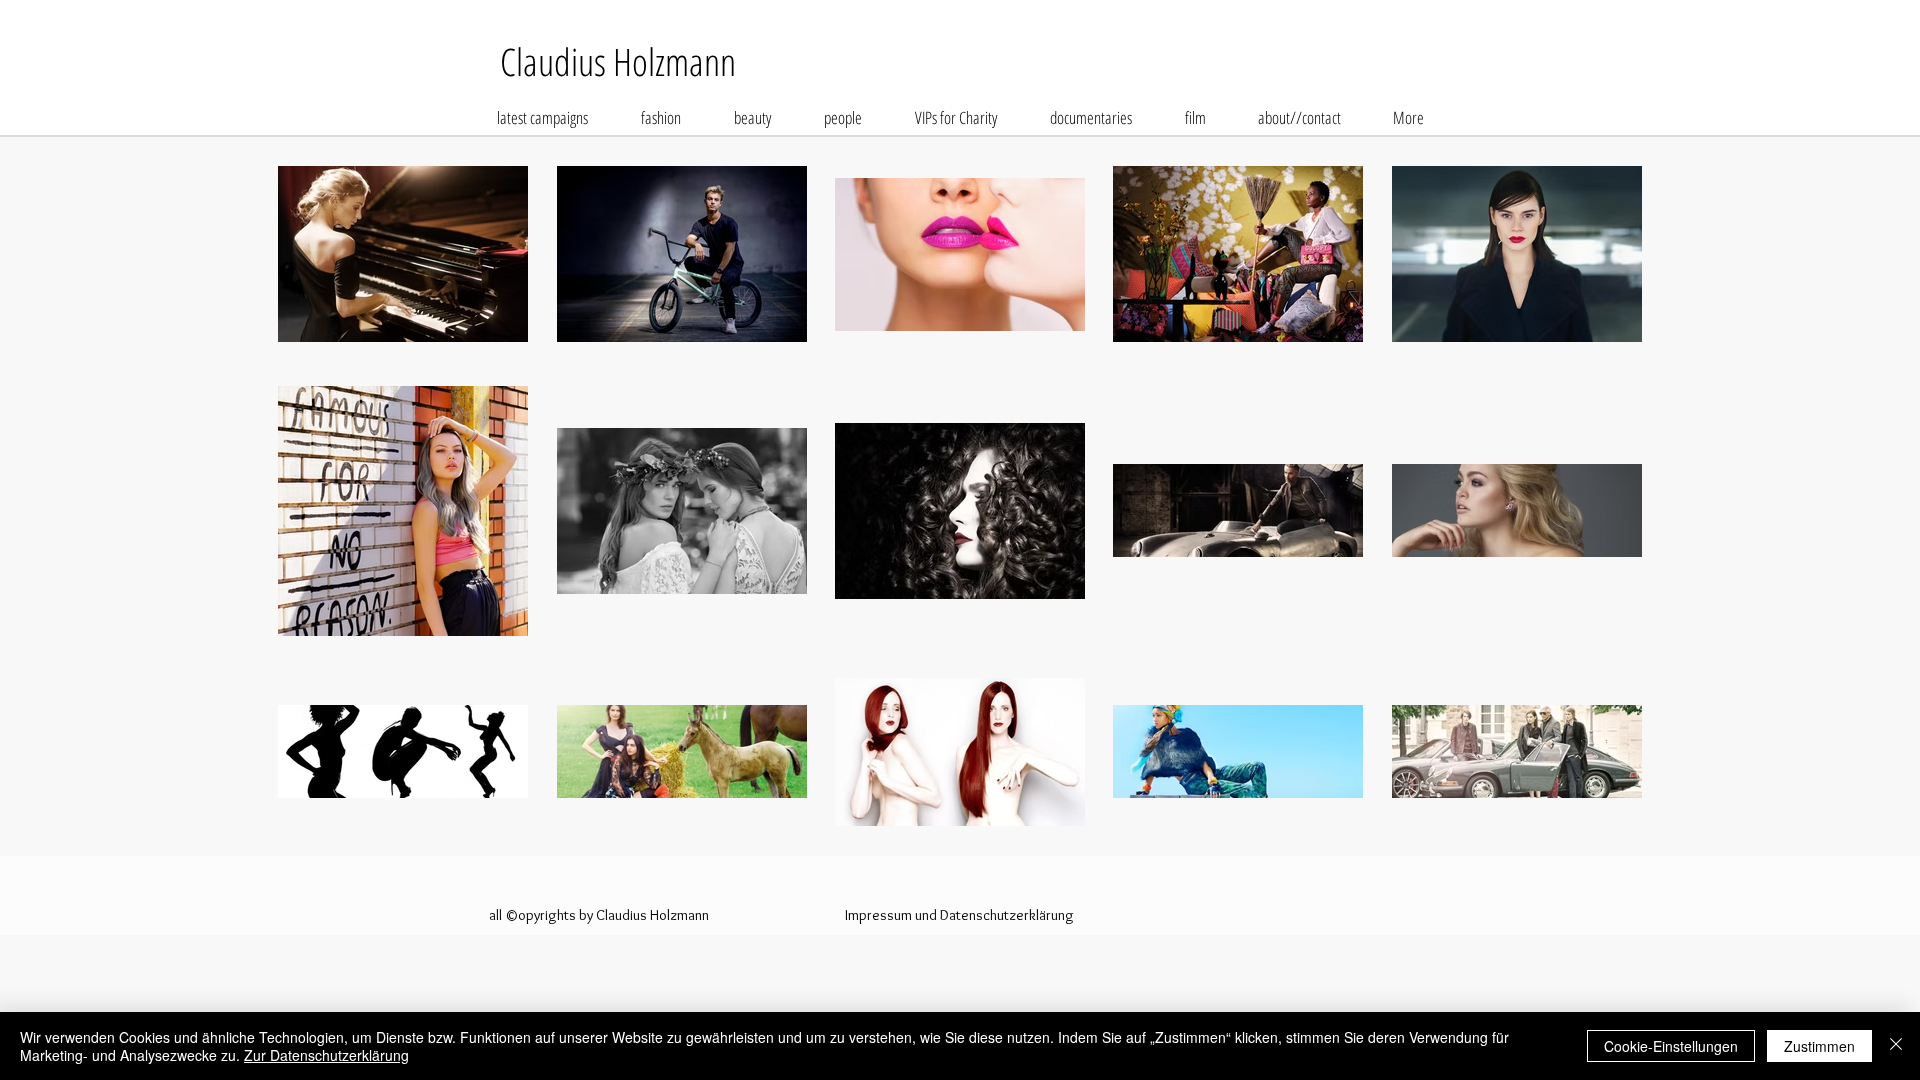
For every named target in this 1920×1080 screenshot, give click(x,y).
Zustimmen (1819, 1046)
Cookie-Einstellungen (1671, 1046)
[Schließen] (1896, 1046)
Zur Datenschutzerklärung (326, 1055)
